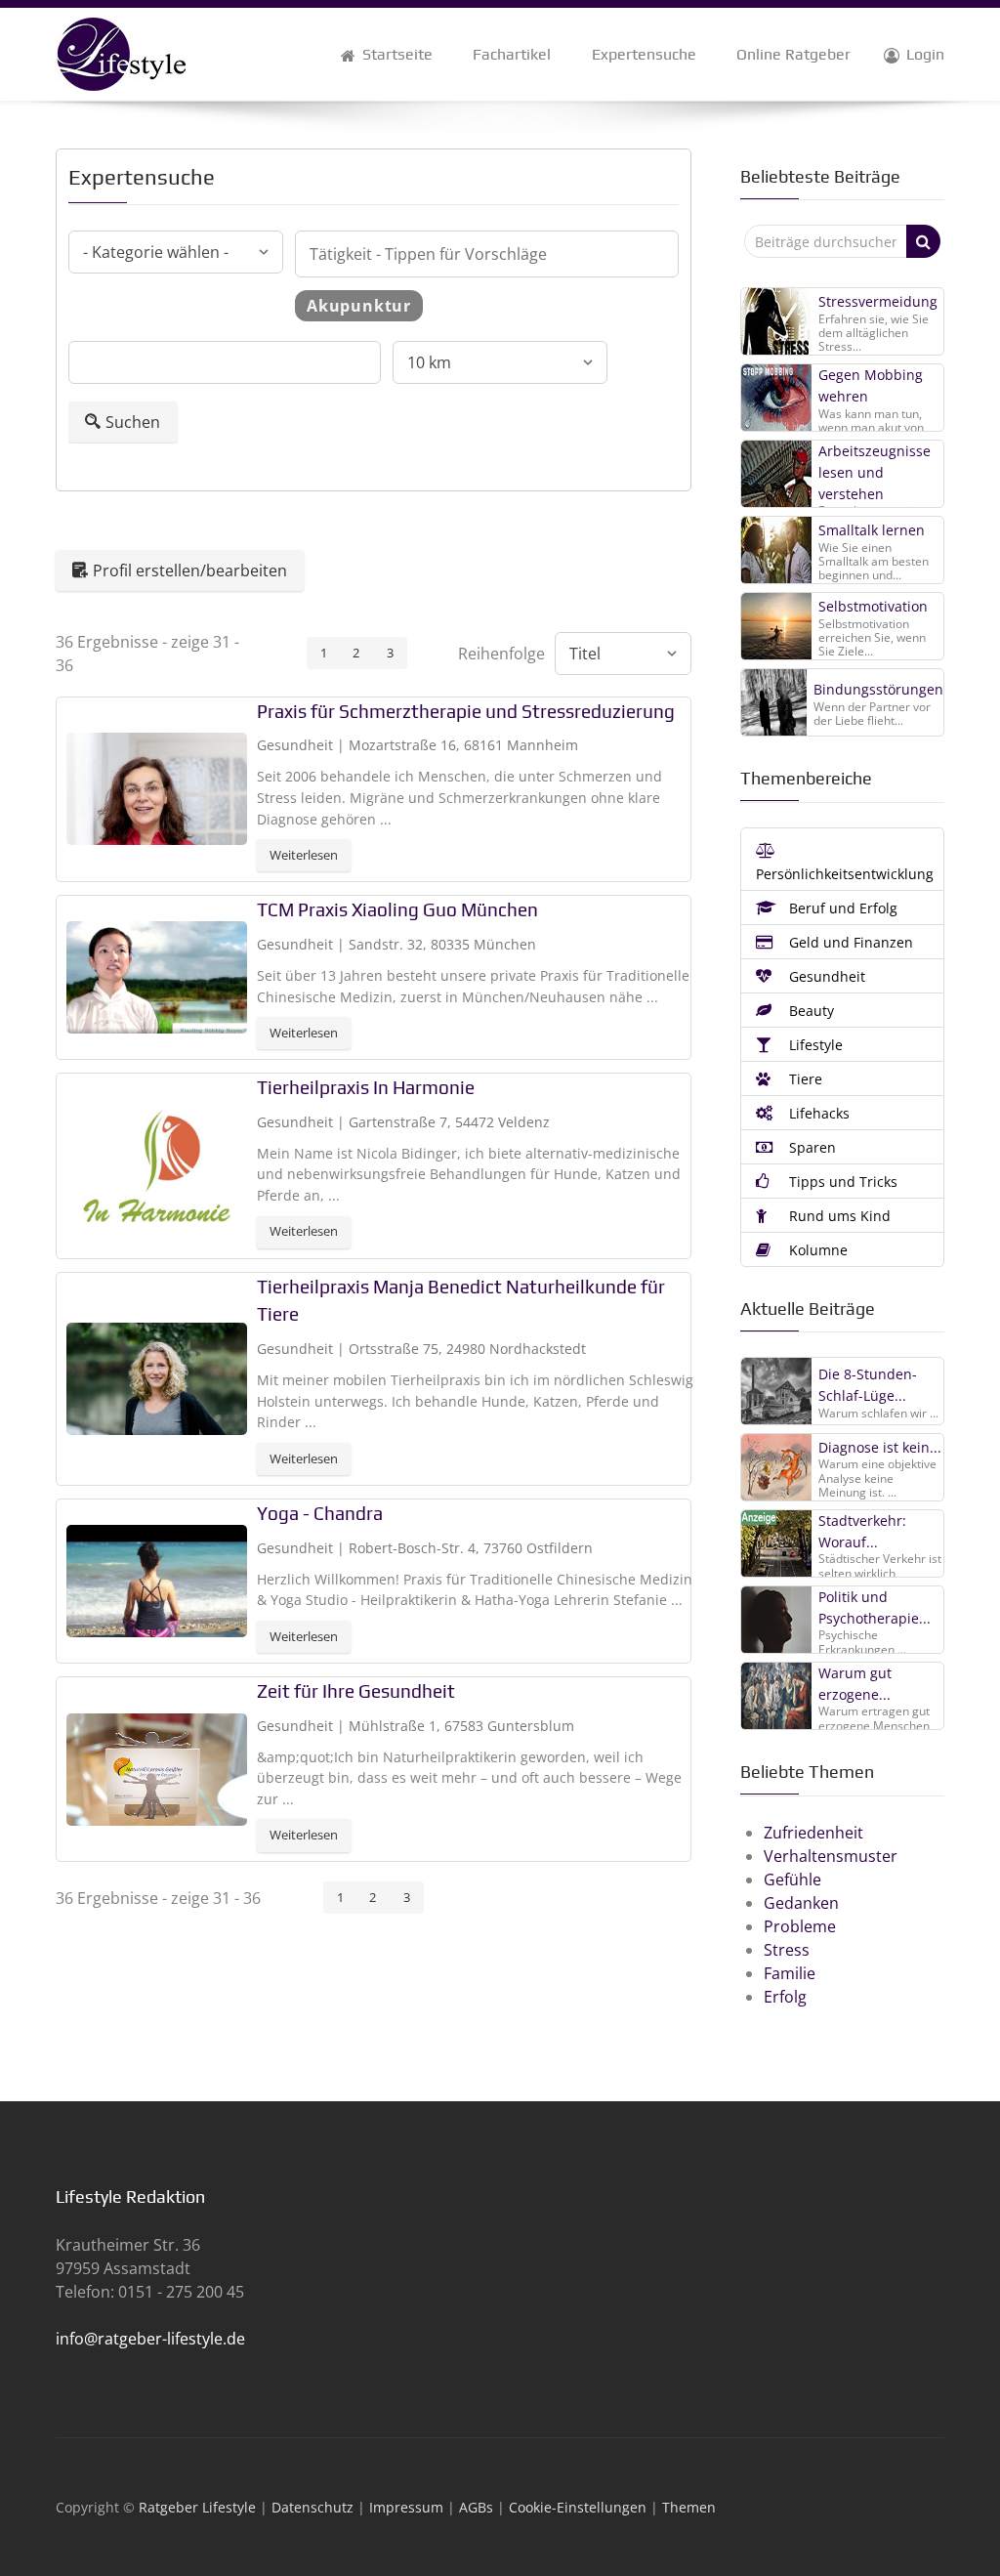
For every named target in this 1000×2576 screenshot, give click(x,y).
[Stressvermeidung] (777, 321)
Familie (790, 1973)
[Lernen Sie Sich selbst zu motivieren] (777, 626)
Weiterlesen (304, 855)
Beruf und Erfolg (841, 908)
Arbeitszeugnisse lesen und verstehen (875, 472)
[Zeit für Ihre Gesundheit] (157, 1767)
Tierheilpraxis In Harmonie (366, 1087)
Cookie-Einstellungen (578, 2507)
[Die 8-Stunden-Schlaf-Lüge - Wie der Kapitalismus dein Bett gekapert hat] (777, 1390)
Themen (689, 2507)
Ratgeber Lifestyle (197, 2507)
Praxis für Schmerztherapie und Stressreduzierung (466, 711)
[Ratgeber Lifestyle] (121, 53)
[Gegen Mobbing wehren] (777, 398)
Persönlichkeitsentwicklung (845, 874)
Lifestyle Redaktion (130, 2196)
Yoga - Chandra (320, 1513)
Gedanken (801, 1903)
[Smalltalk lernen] (777, 550)
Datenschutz (312, 2507)
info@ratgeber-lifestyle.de (150, 2339)
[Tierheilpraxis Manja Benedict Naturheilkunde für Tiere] (157, 1376)
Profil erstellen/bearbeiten (190, 570)
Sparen (811, 1147)
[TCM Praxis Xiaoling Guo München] (157, 976)
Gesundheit (825, 976)
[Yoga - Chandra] (157, 1580)
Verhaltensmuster (831, 1856)
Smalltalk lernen (872, 530)
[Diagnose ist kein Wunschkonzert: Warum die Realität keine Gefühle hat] (777, 1466)
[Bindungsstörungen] (774, 702)
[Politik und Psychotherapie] (777, 1619)
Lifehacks (817, 1113)
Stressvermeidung (878, 301)
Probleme (800, 1926)
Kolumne (816, 1250)
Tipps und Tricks (841, 1182)
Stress (787, 1950)
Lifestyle (814, 1045)
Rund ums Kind (838, 1216)
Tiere (804, 1079)
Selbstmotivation (873, 606)
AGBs (476, 2507)
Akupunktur (359, 306)
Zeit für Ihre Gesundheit (356, 1691)
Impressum (406, 2507)
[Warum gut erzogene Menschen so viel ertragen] (777, 1695)
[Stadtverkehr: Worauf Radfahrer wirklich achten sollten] (777, 1542)
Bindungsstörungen (878, 689)
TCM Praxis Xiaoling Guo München (397, 909)
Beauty (810, 1011)
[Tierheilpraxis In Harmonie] (157, 1164)
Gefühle (792, 1879)
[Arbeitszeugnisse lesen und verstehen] (777, 474)
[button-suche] (923, 241)
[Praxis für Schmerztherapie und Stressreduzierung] (157, 787)
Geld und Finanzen (849, 942)
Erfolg (785, 1997)
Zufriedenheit (813, 1833)
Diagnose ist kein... (880, 1447)
